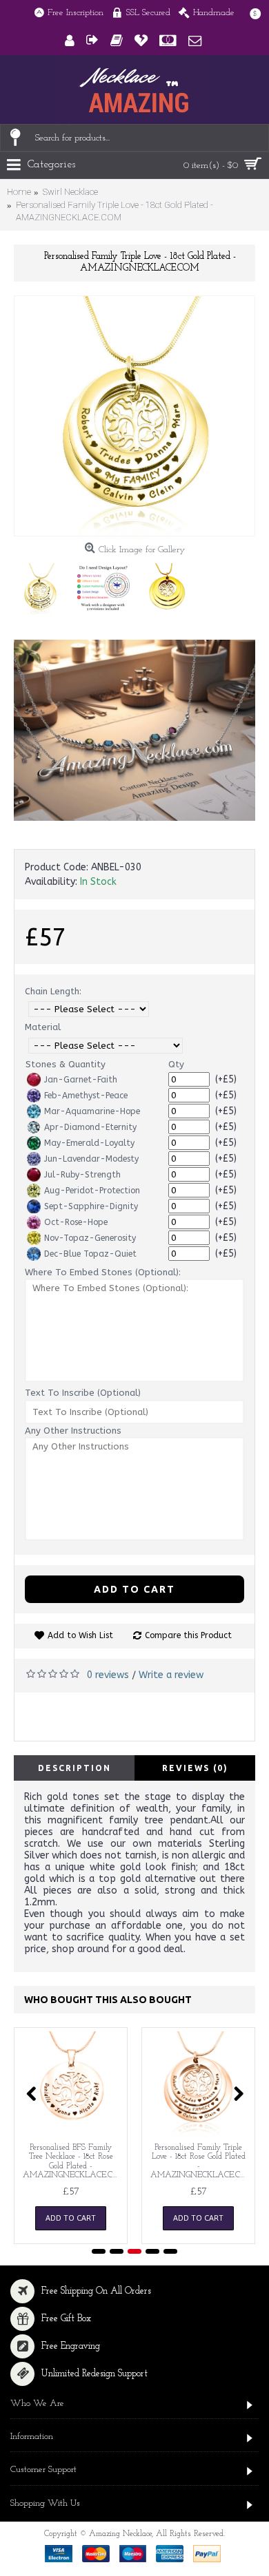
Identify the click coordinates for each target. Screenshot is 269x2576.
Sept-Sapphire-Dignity (91, 1206)
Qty (176, 1064)
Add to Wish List (80, 1635)
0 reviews (108, 1675)
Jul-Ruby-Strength (82, 1175)
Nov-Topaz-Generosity (90, 1238)
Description (74, 1768)
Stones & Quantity (66, 1064)
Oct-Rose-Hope (76, 1222)
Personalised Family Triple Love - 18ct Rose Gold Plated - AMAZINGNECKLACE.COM (201, 2161)
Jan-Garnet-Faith (81, 1080)
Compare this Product (188, 1635)
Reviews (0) (195, 1768)
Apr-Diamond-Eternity (90, 1127)
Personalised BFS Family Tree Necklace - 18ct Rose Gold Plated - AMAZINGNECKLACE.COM (73, 2161)
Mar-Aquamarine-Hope (92, 1111)
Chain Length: (53, 991)
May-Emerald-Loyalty (89, 1143)
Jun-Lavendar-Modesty (91, 1159)
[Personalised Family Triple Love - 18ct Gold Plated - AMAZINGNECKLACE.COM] (134, 416)
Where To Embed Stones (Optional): (103, 1272)
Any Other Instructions (73, 1431)
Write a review (171, 1675)
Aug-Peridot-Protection (92, 1191)
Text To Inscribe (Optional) (83, 1393)
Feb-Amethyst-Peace (86, 1096)
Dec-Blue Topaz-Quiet (90, 1254)
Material (43, 1027)
